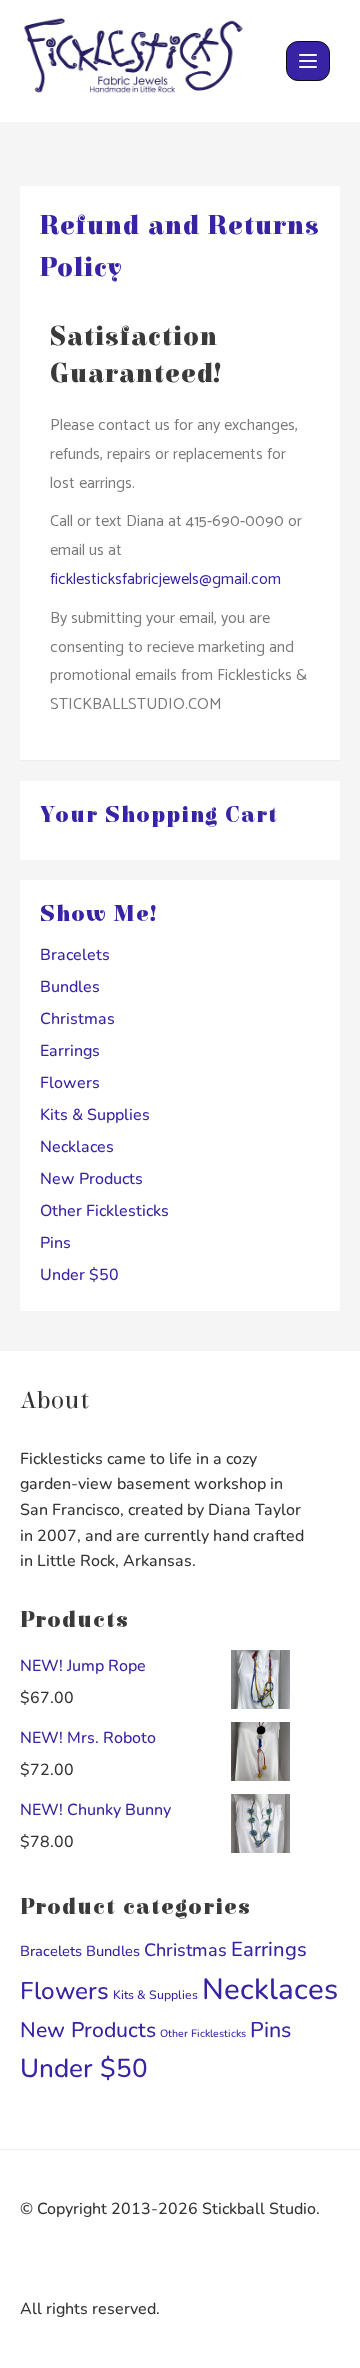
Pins (55, 1243)
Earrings (70, 1051)
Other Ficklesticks (104, 1211)
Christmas (77, 1019)
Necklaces (77, 1147)
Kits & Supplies (95, 1115)
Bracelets (75, 955)
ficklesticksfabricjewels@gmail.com (165, 579)
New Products (91, 1179)
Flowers (70, 1083)
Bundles (70, 987)
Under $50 (79, 1275)
